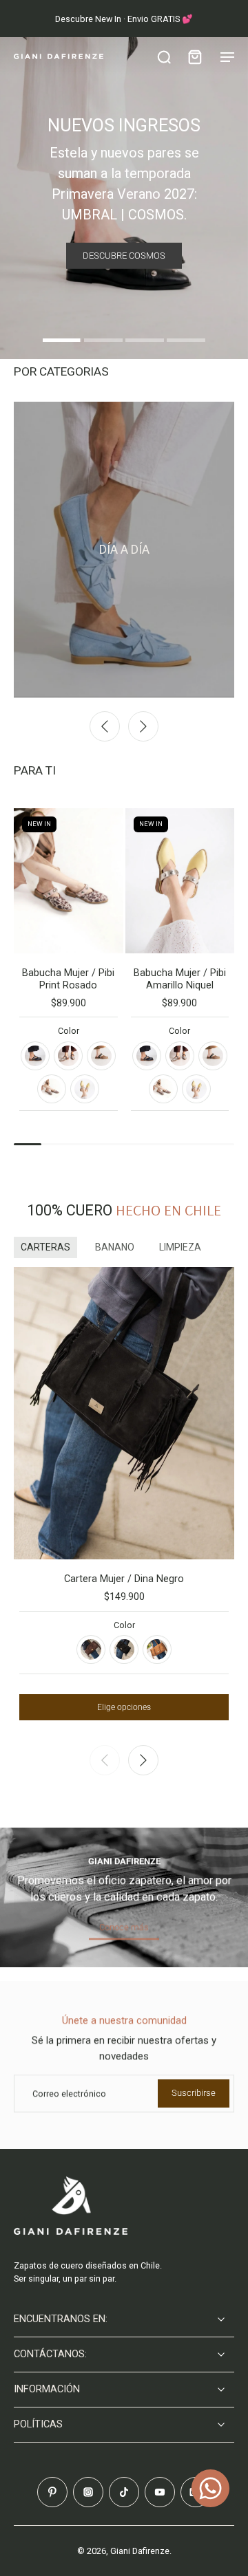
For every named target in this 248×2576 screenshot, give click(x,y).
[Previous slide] (105, 726)
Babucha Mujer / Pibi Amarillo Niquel (180, 979)
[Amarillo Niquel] (85, 1089)
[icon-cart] (194, 56)
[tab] (62, 342)
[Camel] (157, 1649)
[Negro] (35, 1056)
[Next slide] (143, 726)
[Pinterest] (52, 2492)
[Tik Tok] (124, 2492)
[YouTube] (160, 2492)
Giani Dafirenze (140, 2551)
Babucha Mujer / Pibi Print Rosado (68, 979)
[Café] (91, 1649)
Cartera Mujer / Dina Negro (124, 1579)
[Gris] (68, 1056)
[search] (164, 56)
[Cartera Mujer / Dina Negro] (124, 1414)
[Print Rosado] (52, 1089)
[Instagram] (88, 2492)
